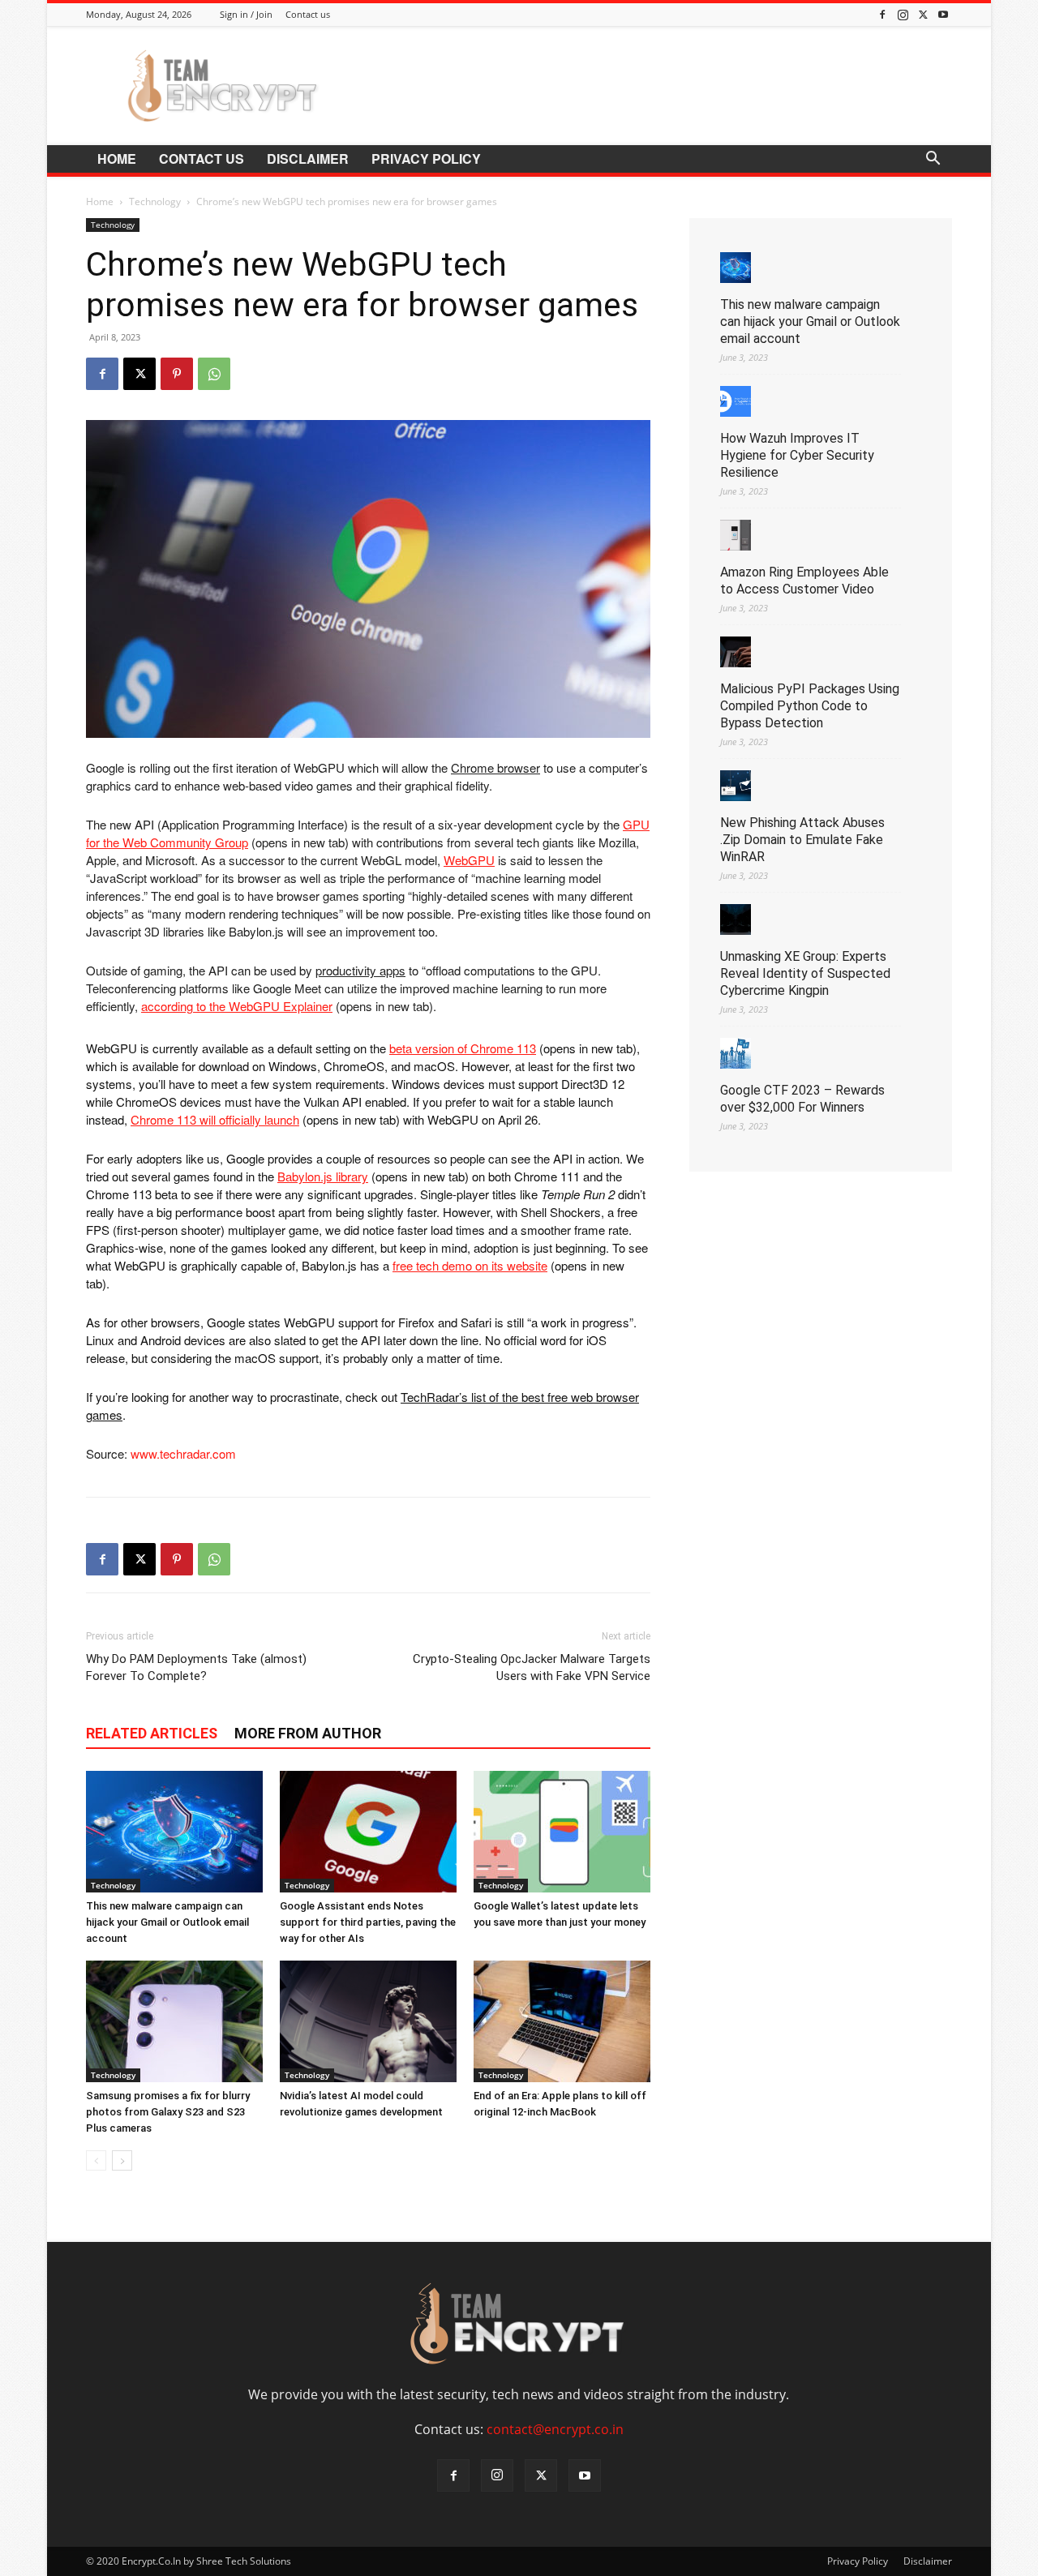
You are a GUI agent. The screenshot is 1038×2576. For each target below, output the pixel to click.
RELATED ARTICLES (152, 1733)
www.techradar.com (183, 1453)
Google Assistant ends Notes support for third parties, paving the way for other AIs (368, 1922)
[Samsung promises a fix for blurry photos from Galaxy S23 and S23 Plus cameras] (174, 2021)
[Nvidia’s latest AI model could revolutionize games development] (368, 2021)
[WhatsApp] (214, 374)
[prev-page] (96, 2160)
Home (117, 159)
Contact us (308, 14)
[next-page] (122, 2160)
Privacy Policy (426, 159)
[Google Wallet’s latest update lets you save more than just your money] (562, 1832)
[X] (923, 14)
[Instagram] (903, 14)
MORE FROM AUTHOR (308, 1733)
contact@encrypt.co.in (555, 2429)
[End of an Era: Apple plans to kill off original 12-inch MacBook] (562, 2021)
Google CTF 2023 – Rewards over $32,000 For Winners (802, 1099)
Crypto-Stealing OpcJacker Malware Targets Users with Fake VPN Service (532, 1667)
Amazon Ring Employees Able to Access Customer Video (804, 581)
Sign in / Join (246, 14)
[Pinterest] (177, 374)
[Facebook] (882, 14)
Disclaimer (308, 159)
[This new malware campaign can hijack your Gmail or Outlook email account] (174, 1832)
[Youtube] (943, 14)
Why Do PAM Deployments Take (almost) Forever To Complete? (196, 1667)
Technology (155, 201)
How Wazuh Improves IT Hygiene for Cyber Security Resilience (797, 455)
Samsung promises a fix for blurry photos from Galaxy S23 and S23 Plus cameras (168, 2112)
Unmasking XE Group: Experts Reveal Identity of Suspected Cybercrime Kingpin (805, 973)
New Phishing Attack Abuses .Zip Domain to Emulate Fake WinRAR (802, 840)
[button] (933, 160)
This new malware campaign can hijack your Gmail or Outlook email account (167, 1922)
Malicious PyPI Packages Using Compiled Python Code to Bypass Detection (810, 706)
